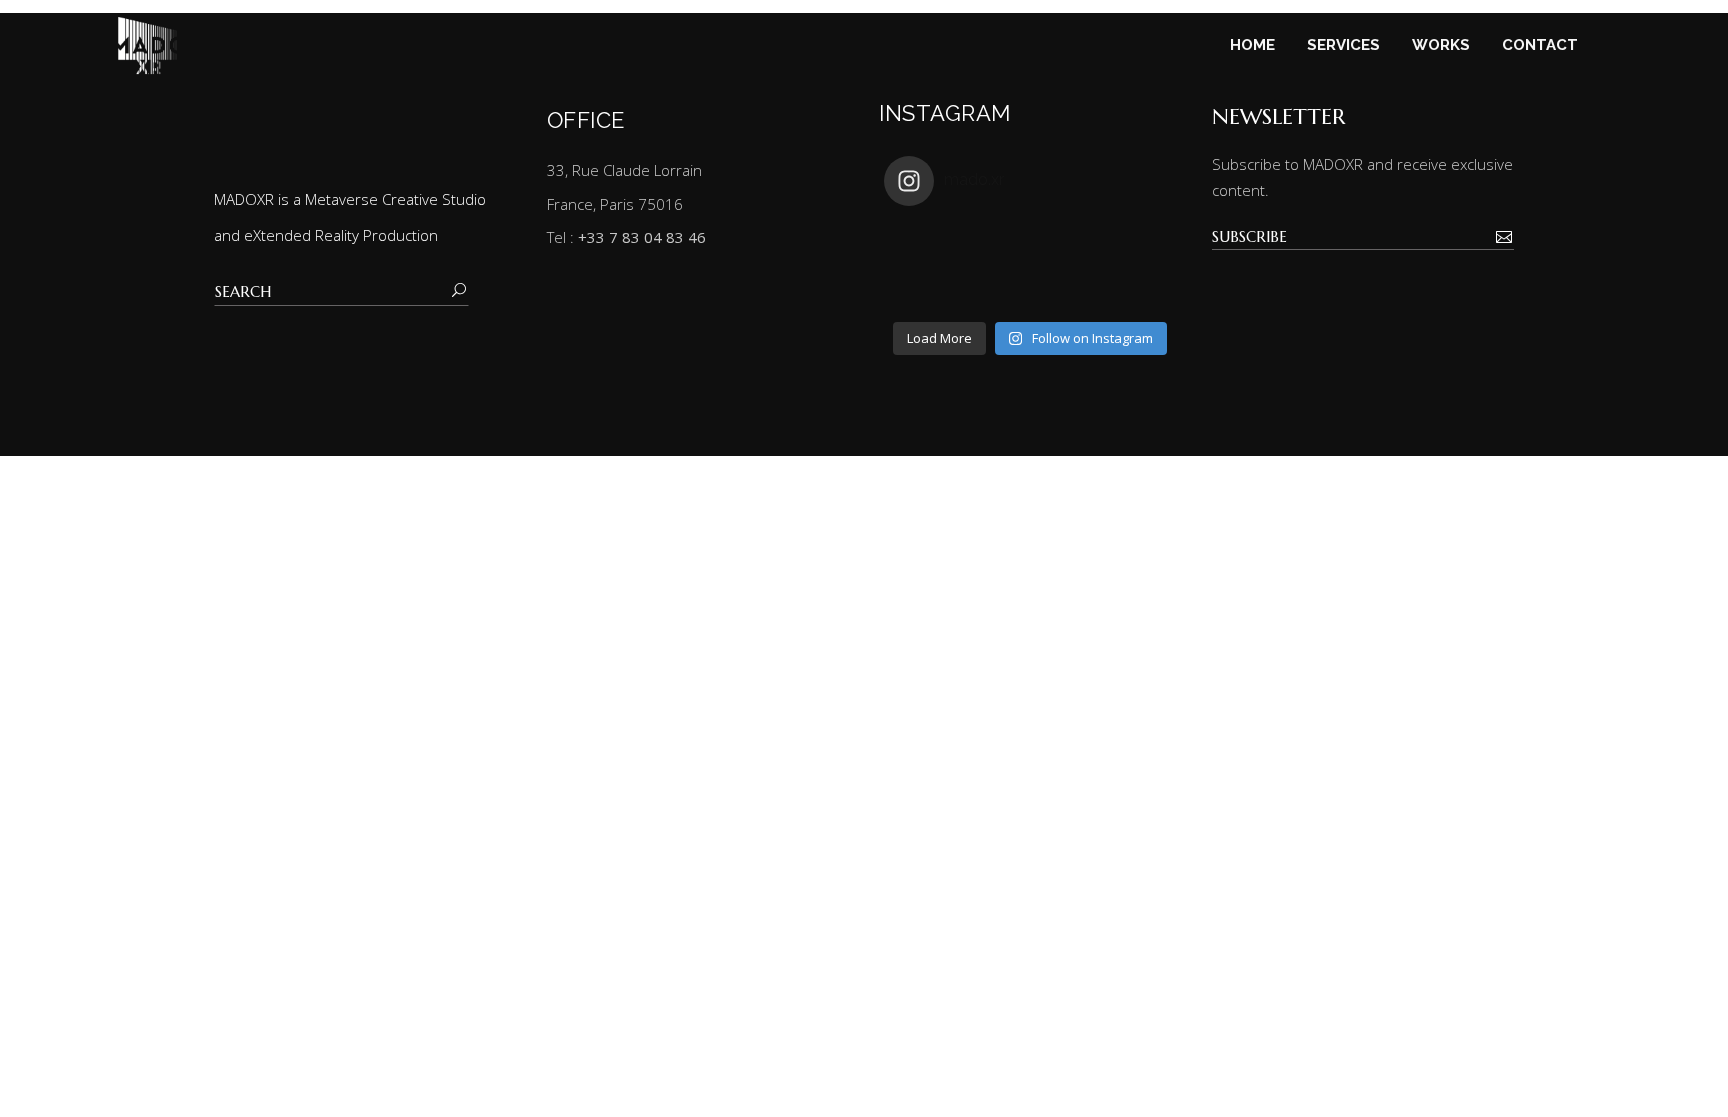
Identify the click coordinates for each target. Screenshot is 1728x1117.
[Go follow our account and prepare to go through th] (1139, 288)
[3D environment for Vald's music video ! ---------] (993, 288)
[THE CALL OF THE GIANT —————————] (920, 243)
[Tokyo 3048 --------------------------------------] (1066, 288)
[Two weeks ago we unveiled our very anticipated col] (1139, 243)
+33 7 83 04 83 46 (642, 237)
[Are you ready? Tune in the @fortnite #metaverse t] (920, 288)
